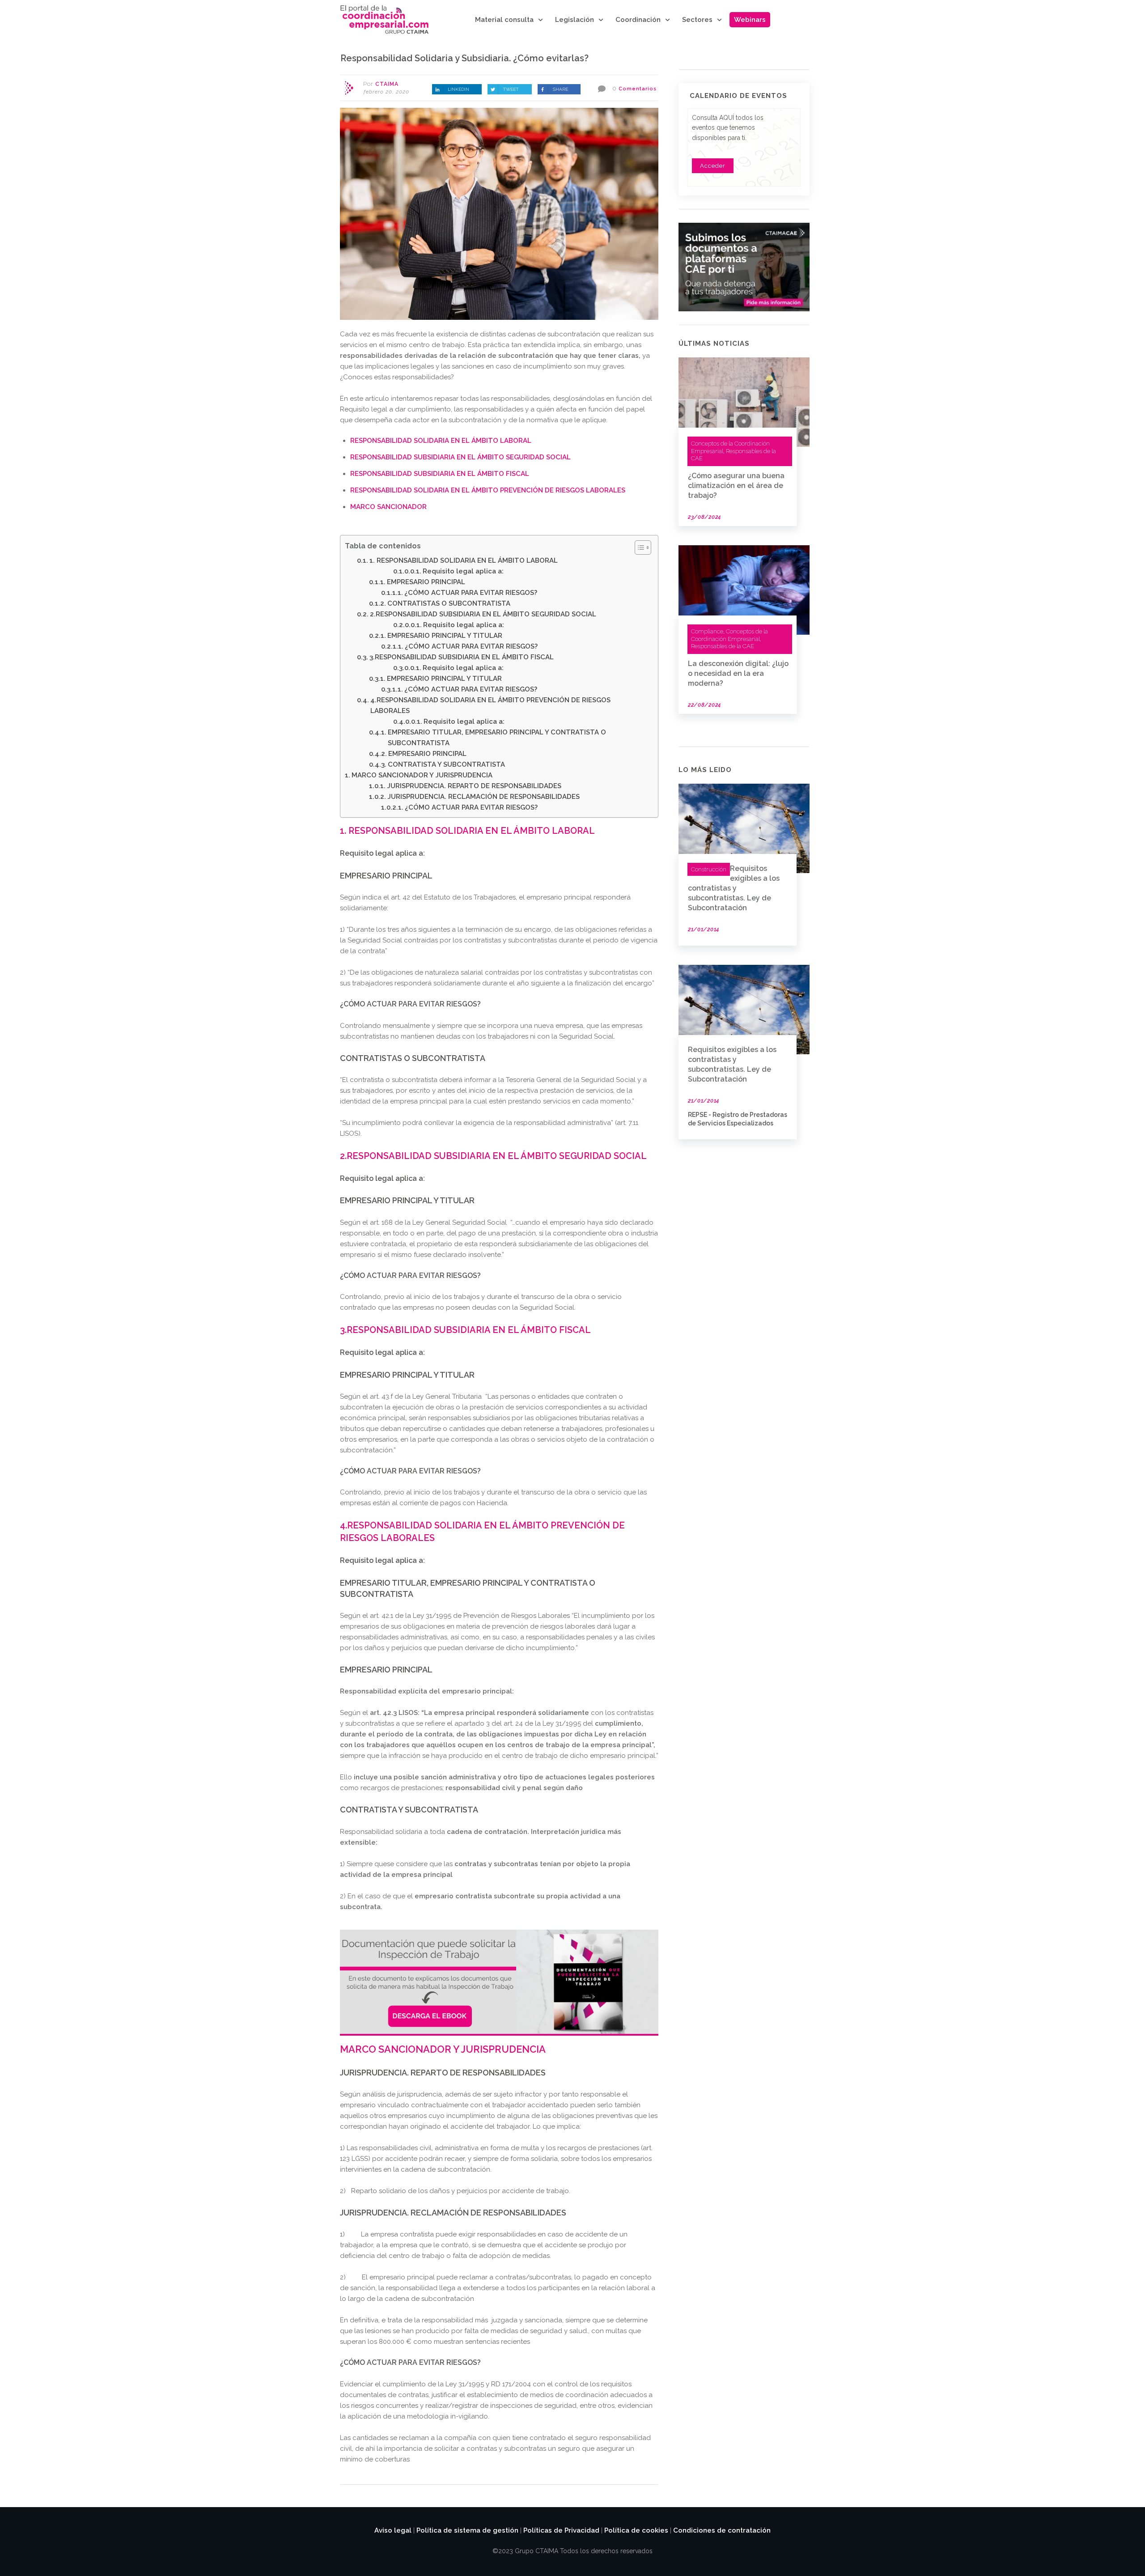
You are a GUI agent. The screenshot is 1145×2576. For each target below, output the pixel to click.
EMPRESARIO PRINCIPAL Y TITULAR (445, 636)
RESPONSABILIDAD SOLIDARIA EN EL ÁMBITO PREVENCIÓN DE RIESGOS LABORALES (488, 490)
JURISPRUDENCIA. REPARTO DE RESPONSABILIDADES (474, 786)
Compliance (707, 631)
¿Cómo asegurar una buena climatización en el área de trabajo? (736, 486)
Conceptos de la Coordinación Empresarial (729, 635)
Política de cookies (636, 2530)
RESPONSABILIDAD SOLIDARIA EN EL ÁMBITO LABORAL (441, 441)
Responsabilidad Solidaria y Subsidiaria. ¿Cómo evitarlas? (464, 58)
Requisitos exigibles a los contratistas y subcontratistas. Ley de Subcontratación (734, 888)
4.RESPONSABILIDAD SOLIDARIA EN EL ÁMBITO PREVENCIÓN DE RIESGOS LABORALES (490, 705)
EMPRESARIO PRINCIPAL (426, 582)
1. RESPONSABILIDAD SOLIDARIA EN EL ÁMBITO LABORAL (464, 560)
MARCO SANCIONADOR (388, 507)
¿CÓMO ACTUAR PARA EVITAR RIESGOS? (476, 593)
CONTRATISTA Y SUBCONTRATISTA (446, 764)
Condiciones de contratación (722, 2530)
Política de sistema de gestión (467, 2530)
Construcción (709, 869)
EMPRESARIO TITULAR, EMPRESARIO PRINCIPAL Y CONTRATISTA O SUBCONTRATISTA (497, 738)
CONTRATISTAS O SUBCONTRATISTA (449, 603)
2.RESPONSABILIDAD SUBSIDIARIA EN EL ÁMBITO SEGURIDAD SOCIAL (483, 614)
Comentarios (638, 89)
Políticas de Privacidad (561, 2530)
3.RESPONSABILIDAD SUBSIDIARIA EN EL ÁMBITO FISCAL (462, 657)
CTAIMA (387, 84)
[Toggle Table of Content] (638, 547)
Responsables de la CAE (723, 646)
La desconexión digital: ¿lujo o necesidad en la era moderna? (738, 673)
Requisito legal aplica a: (463, 571)
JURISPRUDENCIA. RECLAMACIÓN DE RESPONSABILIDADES (483, 797)
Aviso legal (393, 2530)
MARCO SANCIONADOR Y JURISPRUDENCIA (425, 775)
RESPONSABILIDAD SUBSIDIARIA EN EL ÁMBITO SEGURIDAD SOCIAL (460, 457)
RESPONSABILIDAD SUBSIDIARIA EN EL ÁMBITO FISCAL (440, 474)
